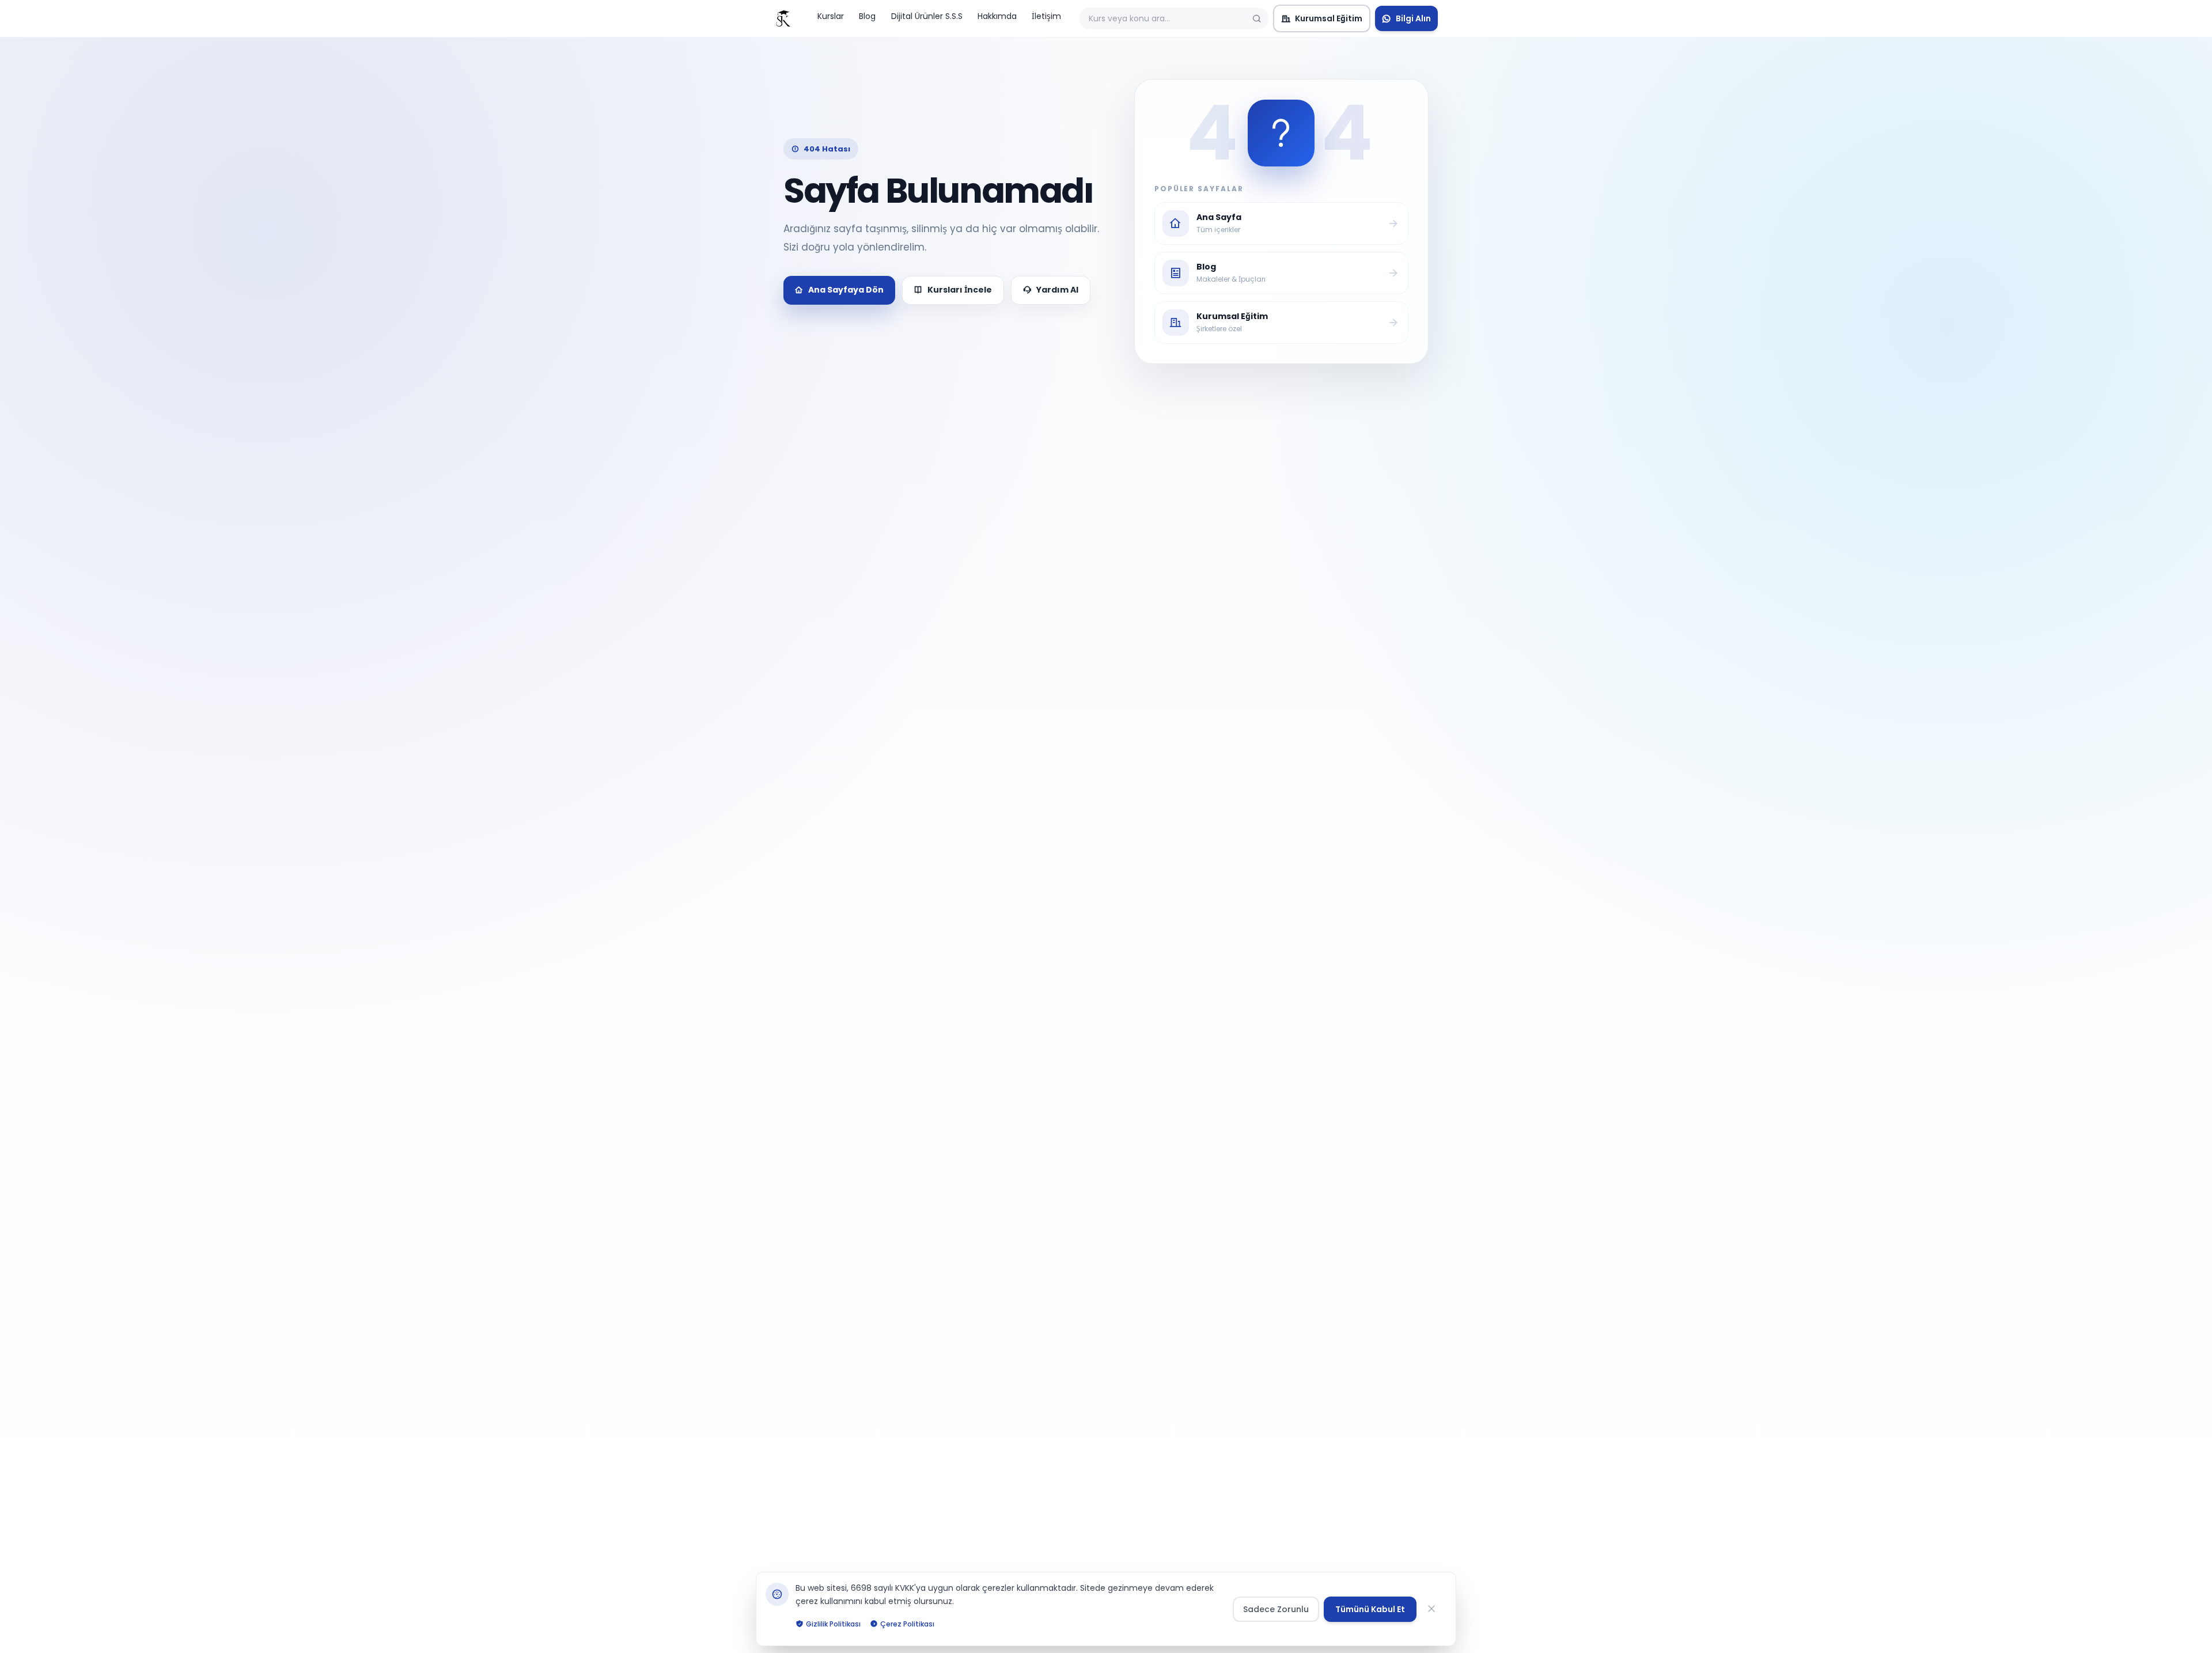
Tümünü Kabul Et (1370, 1609)
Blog (867, 16)
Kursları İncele (960, 290)
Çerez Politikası (907, 1623)
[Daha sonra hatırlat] (1434, 1609)
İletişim (1046, 16)
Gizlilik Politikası (833, 1623)
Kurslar (831, 16)
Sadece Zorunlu (1276, 1609)
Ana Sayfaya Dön (846, 290)
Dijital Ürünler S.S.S (927, 16)
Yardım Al (1057, 290)
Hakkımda (997, 16)
